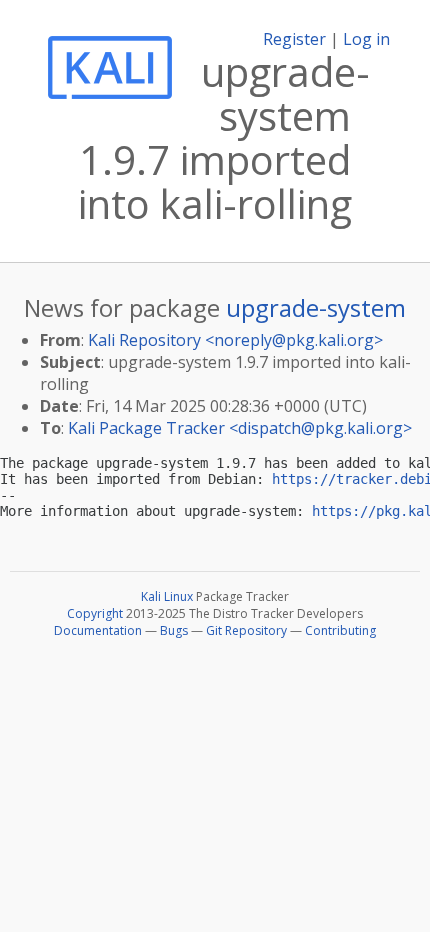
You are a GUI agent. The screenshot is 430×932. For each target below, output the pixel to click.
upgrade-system (316, 307)
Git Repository (246, 630)
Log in (366, 39)
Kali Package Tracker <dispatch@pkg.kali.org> (240, 428)
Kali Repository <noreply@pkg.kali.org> (235, 340)
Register (294, 39)
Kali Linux (167, 596)
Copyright (95, 613)
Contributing (340, 630)
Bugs (174, 630)
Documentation (98, 630)
